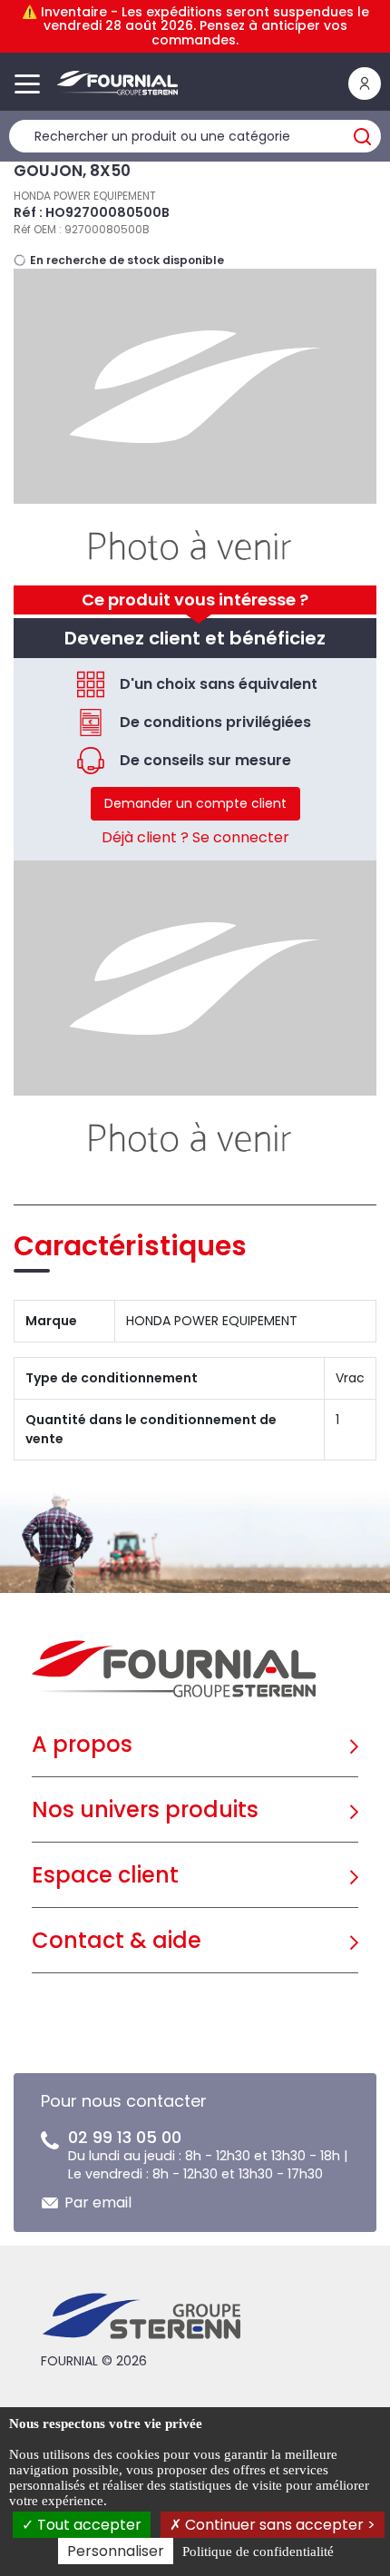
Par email (98, 2202)
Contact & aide (117, 1940)
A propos (82, 1744)
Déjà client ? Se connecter (195, 837)
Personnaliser (116, 2551)
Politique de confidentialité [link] (258, 2551)
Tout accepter (88, 2525)
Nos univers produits (145, 1809)
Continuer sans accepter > (278, 2525)
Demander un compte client (195, 803)
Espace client (105, 1875)
